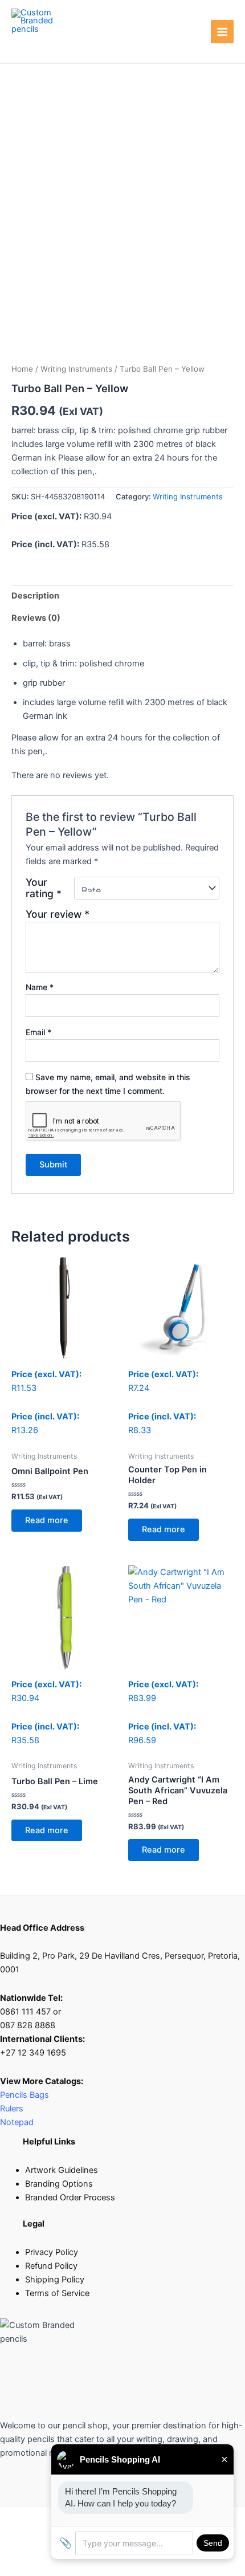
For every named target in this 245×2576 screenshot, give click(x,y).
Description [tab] (35, 596)
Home (22, 369)
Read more (47, 1520)
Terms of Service (57, 2293)
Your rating (44, 888)
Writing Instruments (76, 369)
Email (38, 1032)
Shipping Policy (55, 2280)
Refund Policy (51, 2266)
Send (213, 2543)
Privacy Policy (52, 2252)
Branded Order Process (70, 2197)
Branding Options (59, 2184)
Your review (58, 914)
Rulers (13, 2109)
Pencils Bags (24, 2095)
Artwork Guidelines (62, 2170)
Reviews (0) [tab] (36, 618)
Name (40, 987)
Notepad (17, 2122)
